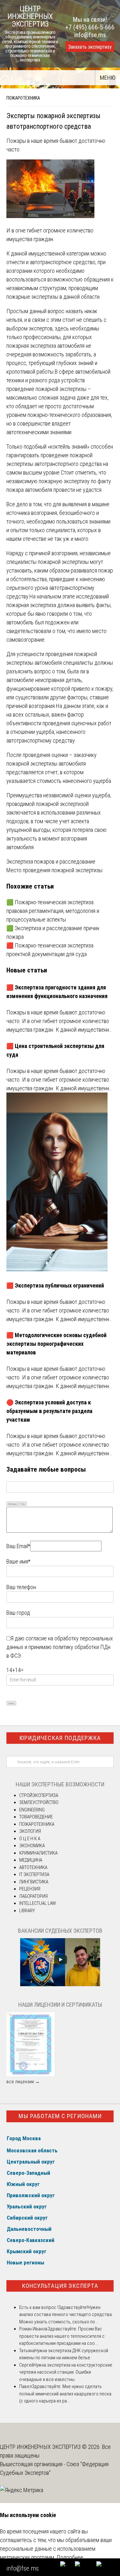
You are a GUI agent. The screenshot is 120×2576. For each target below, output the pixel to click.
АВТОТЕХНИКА (33, 1867)
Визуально (13, 1504)
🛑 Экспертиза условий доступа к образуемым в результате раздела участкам (49, 1411)
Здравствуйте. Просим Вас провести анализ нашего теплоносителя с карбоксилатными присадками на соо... (62, 2336)
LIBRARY (27, 1911)
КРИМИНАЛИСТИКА (38, 1853)
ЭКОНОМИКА (32, 1846)
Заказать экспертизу (90, 47)
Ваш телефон (21, 1587)
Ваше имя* (18, 1561)
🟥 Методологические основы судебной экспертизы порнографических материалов (56, 1344)
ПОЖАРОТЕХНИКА (23, 98)
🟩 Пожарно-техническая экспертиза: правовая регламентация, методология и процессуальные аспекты (53, 911)
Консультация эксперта (60, 2286)
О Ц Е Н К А (30, 1839)
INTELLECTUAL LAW (38, 1903)
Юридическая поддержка (60, 1738)
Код (23, 1504)
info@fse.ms (90, 35)
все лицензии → (23, 2082)
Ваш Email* (18, 1546)
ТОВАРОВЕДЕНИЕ (36, 1817)
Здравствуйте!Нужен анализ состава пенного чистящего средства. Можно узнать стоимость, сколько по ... (66, 2315)
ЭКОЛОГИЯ (30, 1831)
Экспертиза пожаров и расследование (51, 861)
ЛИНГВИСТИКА (34, 1882)
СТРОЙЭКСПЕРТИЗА (39, 1795)
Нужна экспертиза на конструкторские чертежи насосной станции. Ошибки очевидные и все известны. (66, 2372)
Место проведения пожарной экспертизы (54, 870)
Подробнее (70, 2557)
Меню (108, 78)
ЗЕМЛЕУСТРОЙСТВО (39, 1802)
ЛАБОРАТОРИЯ (33, 1896)
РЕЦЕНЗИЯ (30, 1889)
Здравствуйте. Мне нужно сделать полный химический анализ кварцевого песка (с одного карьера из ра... (65, 2394)
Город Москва (24, 2138)
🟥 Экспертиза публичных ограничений (55, 1285)
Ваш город (18, 1613)
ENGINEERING (32, 1810)
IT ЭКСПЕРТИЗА (34, 1874)
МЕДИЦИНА (31, 1860)
